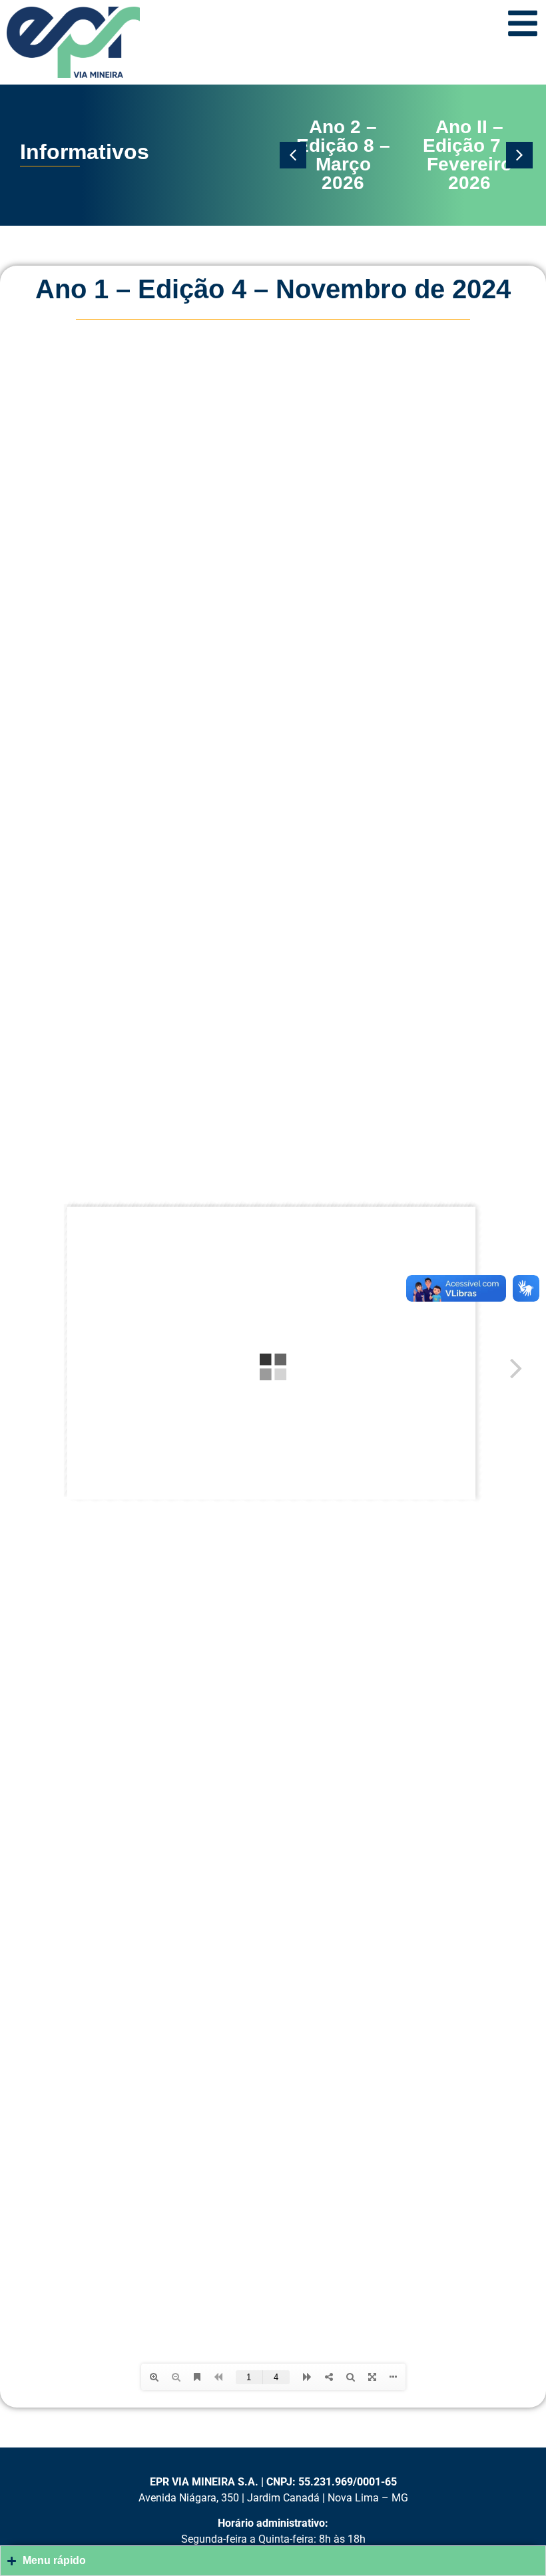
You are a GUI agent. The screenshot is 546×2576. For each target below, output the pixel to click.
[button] (293, 155)
